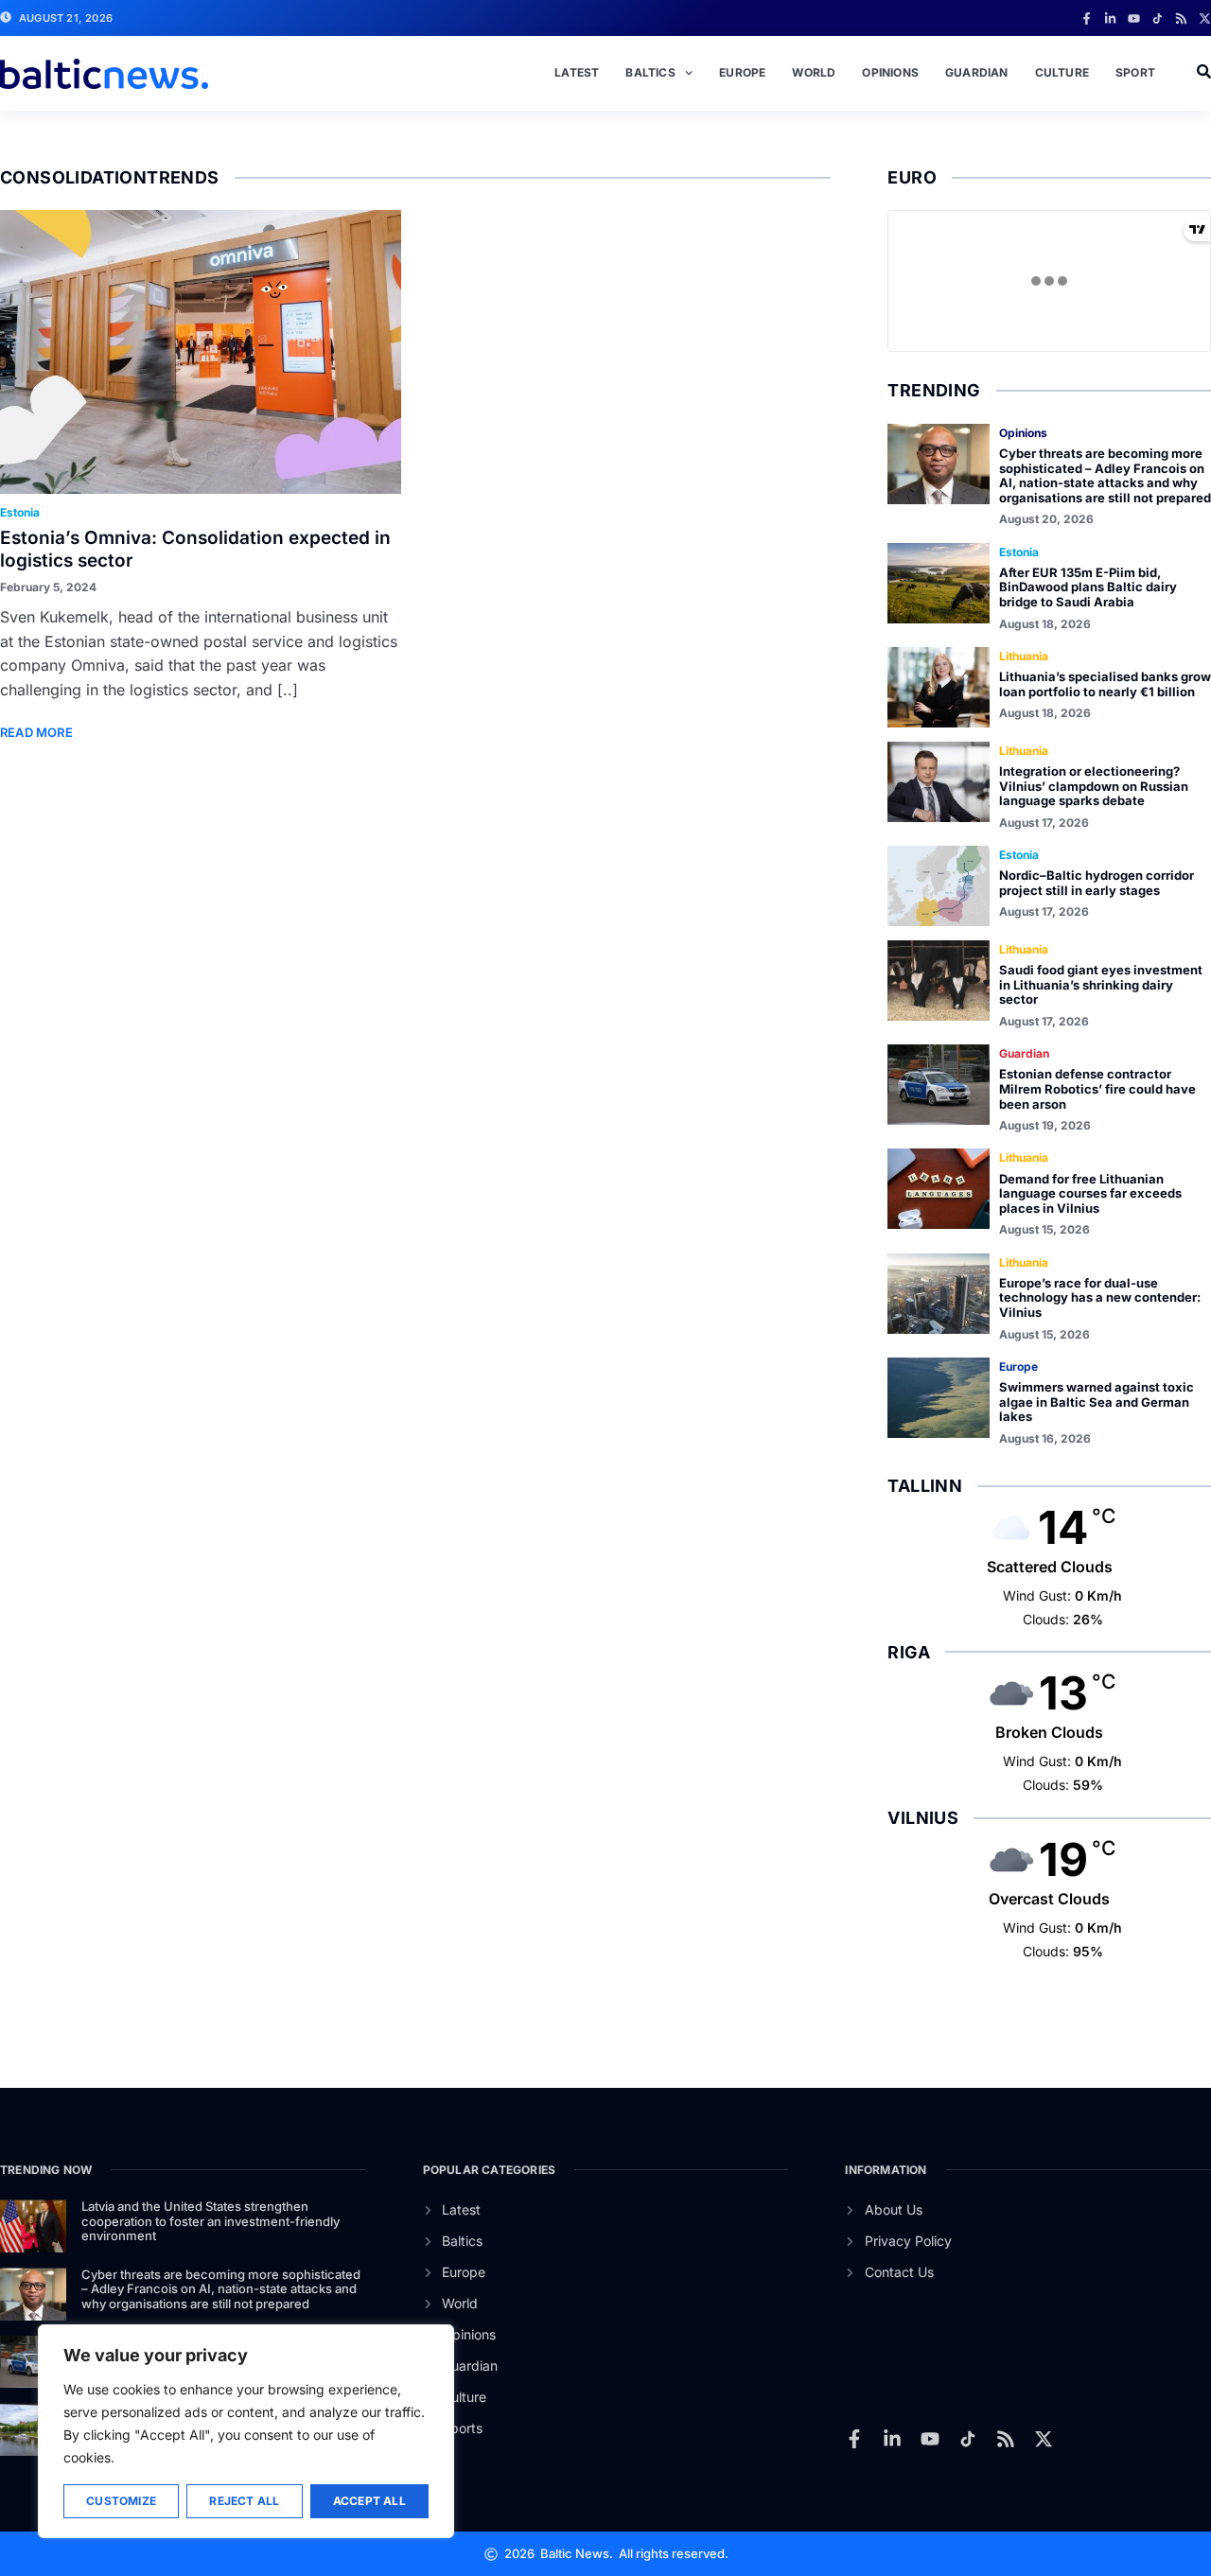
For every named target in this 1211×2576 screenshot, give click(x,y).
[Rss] (1181, 18)
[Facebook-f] (1087, 18)
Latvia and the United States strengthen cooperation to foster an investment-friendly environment (211, 2221)
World (814, 72)
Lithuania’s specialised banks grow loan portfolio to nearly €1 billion (1105, 684)
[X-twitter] (1205, 18)
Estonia (20, 512)
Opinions (890, 72)
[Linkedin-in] (1110, 18)
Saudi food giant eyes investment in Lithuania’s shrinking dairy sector (1101, 984)
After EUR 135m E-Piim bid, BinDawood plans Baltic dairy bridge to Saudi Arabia (1088, 587)
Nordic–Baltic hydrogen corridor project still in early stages (1097, 883)
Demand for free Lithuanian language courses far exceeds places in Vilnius (1090, 1193)
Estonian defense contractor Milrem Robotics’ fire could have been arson (1097, 1088)
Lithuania (1024, 656)
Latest (577, 72)
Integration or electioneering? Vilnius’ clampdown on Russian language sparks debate (1094, 786)
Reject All (244, 2501)
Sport (1135, 72)
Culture (1062, 72)
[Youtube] (1134, 18)
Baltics (650, 72)
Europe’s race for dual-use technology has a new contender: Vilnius (1100, 1297)
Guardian (977, 72)
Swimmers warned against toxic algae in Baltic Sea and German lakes (1097, 1402)
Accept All (369, 2501)
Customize (121, 2501)
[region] (246, 2431)
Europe (742, 72)
